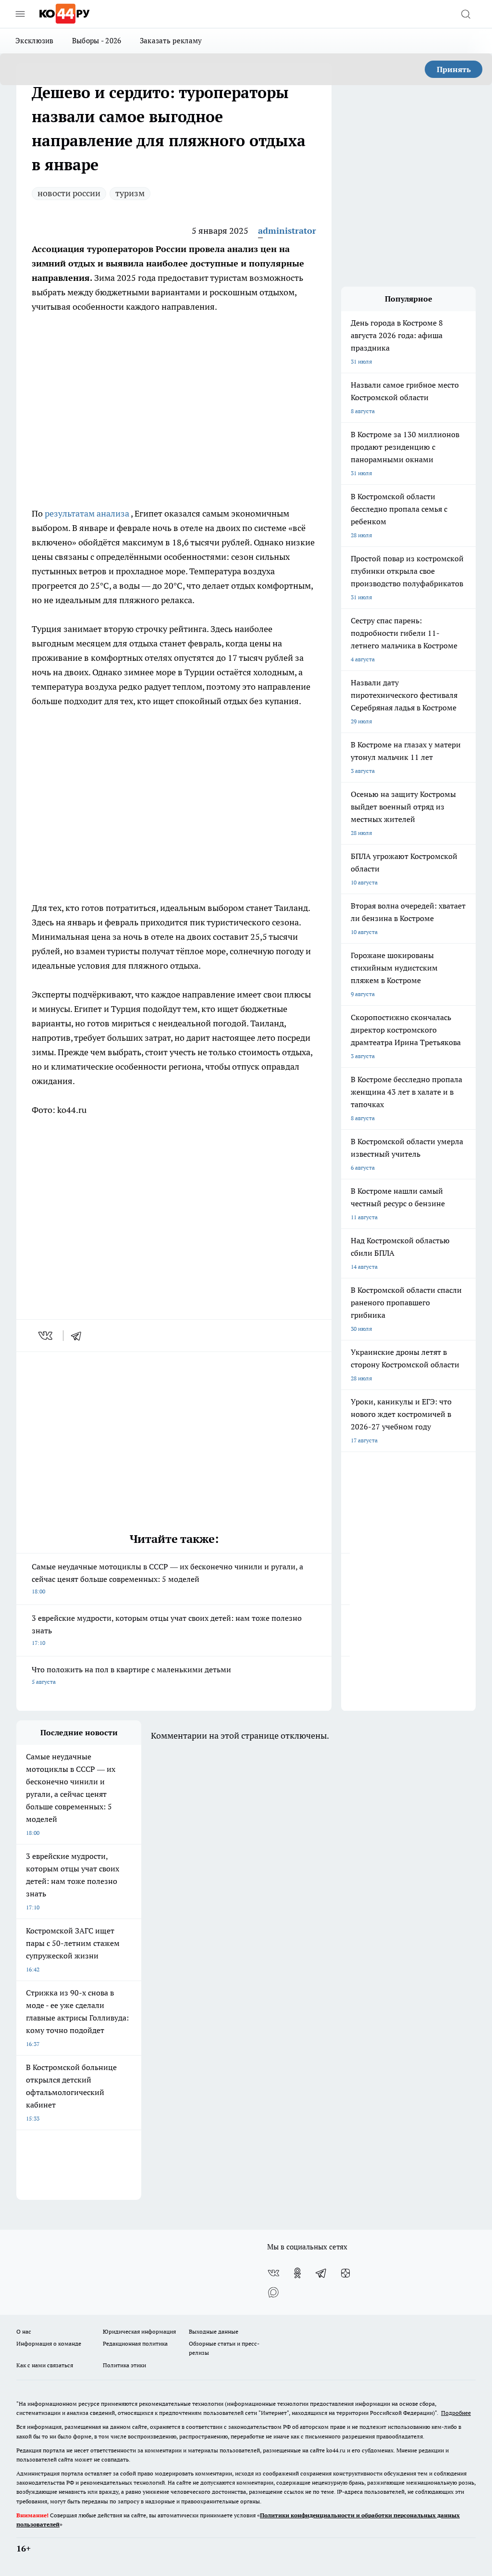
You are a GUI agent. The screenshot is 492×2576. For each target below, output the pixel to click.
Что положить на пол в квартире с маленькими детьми (131, 1675)
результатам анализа (88, 513)
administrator (287, 231)
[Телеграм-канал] (321, 2273)
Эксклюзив (35, 41)
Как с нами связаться (45, 2365)
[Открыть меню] (20, 14)
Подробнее (456, 2413)
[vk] (46, 1336)
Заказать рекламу (171, 41)
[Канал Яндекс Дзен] (345, 2273)
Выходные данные (214, 2331)
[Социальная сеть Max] (273, 2292)
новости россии (69, 193)
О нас (24, 2331)
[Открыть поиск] (466, 14)
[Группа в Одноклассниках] (297, 2273)
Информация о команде (49, 2343)
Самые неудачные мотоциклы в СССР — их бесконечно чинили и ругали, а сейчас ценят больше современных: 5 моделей (167, 1578)
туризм (130, 193)
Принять (454, 69)
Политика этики (124, 2365)
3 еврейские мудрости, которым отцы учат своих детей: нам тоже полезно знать (167, 1630)
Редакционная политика (135, 2343)
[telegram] (79, 1336)
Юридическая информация (139, 2331)
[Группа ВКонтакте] (273, 2273)
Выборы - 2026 (97, 41)
